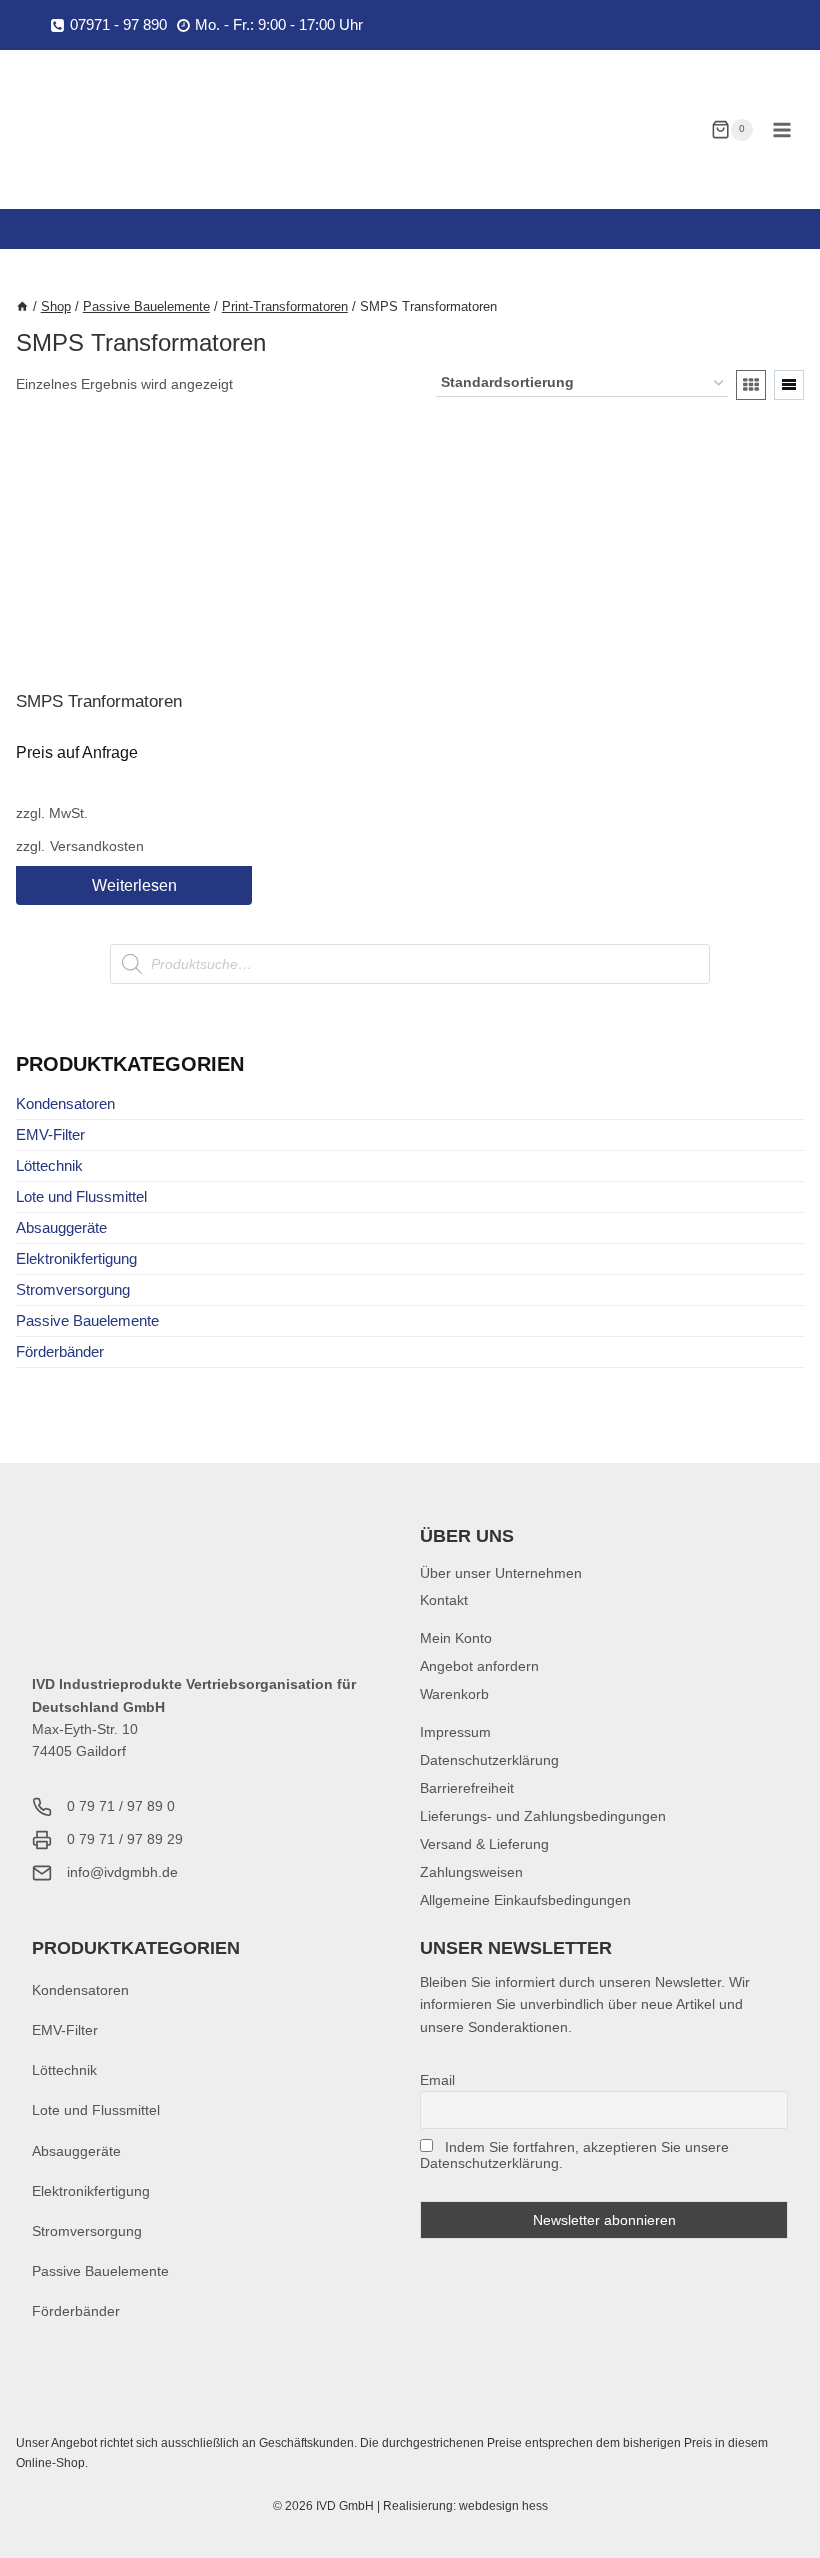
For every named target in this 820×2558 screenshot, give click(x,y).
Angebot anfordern (479, 1666)
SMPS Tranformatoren (99, 701)
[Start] (22, 306)
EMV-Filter (50, 1134)
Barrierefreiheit (467, 1788)
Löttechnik (49, 1165)
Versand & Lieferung (484, 1844)
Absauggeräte (61, 1227)
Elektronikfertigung (76, 1258)
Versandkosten (97, 846)
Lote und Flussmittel (81, 1196)
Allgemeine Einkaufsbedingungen (525, 1900)
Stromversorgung (73, 1289)
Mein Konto (456, 1638)
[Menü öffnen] (781, 129)
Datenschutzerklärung (489, 1760)
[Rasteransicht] (751, 385)
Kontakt (444, 1600)
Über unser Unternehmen (501, 1573)
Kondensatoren (65, 1103)
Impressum (455, 1732)
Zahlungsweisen (471, 1872)
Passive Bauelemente (87, 1320)
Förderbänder (60, 1351)
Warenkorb (454, 1694)
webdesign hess (503, 2506)
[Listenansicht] (789, 385)
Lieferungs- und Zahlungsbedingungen (543, 1816)
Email (437, 2080)
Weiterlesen (134, 885)
